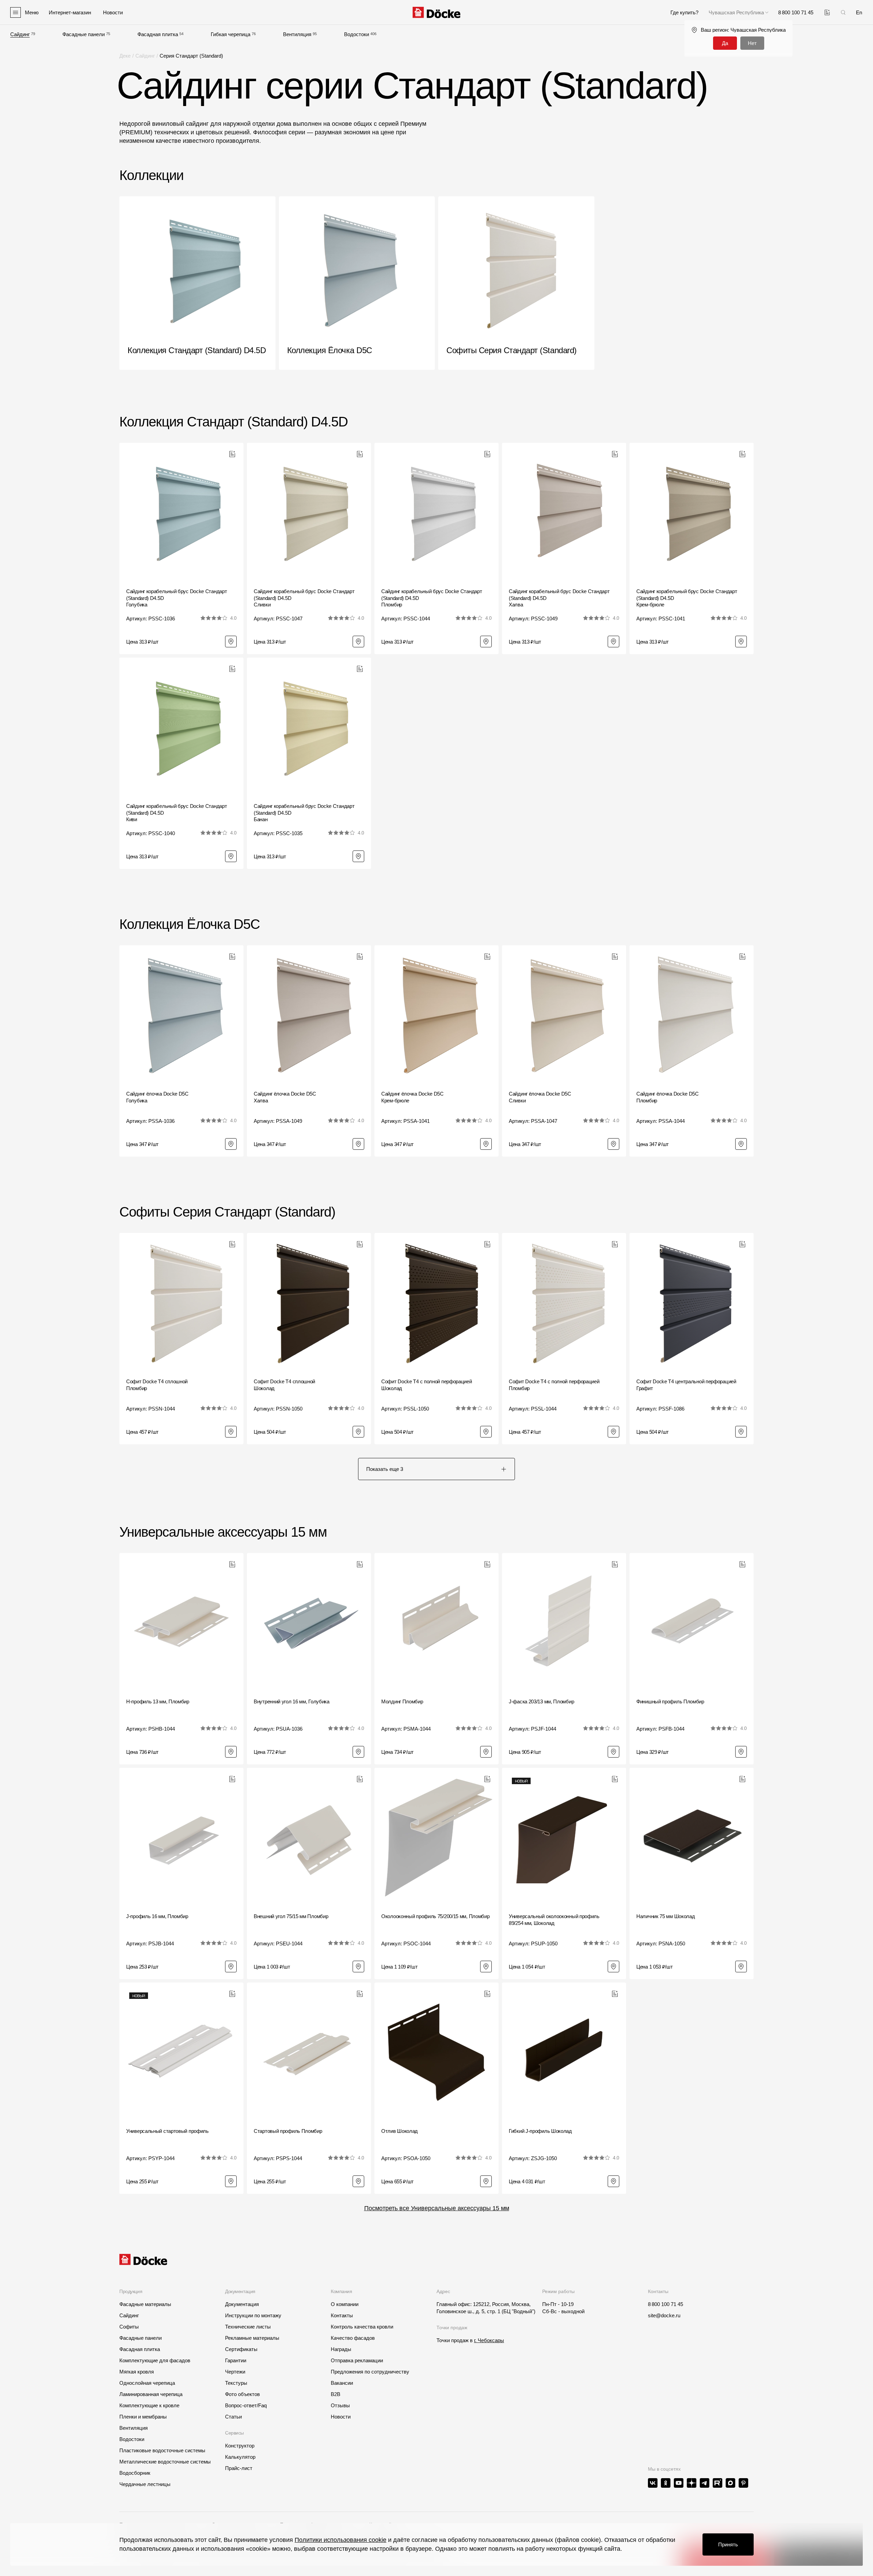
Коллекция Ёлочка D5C (190, 924)
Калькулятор (240, 2457)
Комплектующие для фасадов (155, 2360)
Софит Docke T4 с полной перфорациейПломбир (554, 1385)
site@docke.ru (664, 2315)
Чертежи (235, 2372)
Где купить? (684, 12)
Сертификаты (241, 2349)
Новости (341, 2417)
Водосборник (135, 2473)
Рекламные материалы (252, 2338)
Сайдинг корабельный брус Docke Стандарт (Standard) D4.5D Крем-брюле (687, 598)
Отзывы (340, 2405)
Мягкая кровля (137, 2372)
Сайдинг (20, 34)
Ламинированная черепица (151, 2394)
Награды (341, 2349)
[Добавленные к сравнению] (827, 12)
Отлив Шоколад (399, 2131)
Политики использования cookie (341, 2540)
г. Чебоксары (489, 2340)
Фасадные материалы (145, 2304)
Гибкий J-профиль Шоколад (540, 2131)
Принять (728, 2544)
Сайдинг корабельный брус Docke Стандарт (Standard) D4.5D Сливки (304, 598)
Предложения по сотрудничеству (370, 2372)
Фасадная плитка (158, 34)
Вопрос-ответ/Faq (246, 2405)
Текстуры (236, 2383)
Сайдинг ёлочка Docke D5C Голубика (157, 1097)
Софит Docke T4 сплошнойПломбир (157, 1385)
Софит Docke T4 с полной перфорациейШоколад (427, 1385)
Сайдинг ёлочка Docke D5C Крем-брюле (412, 1097)
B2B (336, 2394)
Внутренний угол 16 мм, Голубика (292, 1701)
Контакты (342, 2315)
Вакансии (342, 2383)
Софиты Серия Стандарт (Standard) (227, 1212)
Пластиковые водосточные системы (162, 2450)
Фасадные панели (84, 34)
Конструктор (240, 2446)
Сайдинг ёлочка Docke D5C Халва (285, 1097)
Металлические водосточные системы (165, 2462)
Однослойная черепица (147, 2383)
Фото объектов (242, 2394)
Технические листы (248, 2327)
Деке (125, 56)
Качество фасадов (353, 2338)
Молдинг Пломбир (402, 1701)
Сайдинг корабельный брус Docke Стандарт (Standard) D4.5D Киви (176, 813)
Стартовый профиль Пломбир (288, 2131)
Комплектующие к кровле (149, 2405)
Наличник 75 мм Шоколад (665, 1916)
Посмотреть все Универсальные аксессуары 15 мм (437, 2208)
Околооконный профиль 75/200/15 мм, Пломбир (435, 1916)
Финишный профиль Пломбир (670, 1701)
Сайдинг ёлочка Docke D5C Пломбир (668, 1097)
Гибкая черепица (231, 34)
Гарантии (236, 2360)
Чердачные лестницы (145, 2484)
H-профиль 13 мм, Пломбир (158, 1701)
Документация (242, 2304)
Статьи (233, 2417)
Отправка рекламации (357, 2360)
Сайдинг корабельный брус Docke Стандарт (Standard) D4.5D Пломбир (432, 598)
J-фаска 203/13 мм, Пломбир (541, 1701)
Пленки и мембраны (143, 2417)
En (859, 12)
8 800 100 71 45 (665, 2304)
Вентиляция (297, 34)
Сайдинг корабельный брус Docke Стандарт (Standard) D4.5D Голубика (176, 598)
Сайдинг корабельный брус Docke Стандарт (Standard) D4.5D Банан (304, 813)
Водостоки (357, 34)
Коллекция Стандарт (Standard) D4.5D (234, 422)
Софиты (129, 2327)
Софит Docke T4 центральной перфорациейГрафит (686, 1385)
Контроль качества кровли (362, 2327)
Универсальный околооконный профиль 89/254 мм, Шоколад (554, 1920)
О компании (345, 2304)
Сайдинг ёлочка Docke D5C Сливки (540, 1097)
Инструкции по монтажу (253, 2315)
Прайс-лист (239, 2468)
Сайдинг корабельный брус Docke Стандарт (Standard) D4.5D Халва (559, 598)
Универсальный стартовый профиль (167, 2131)
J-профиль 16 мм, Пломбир (157, 1916)
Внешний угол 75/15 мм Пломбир (291, 1916)
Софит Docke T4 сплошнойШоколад (284, 1385)
